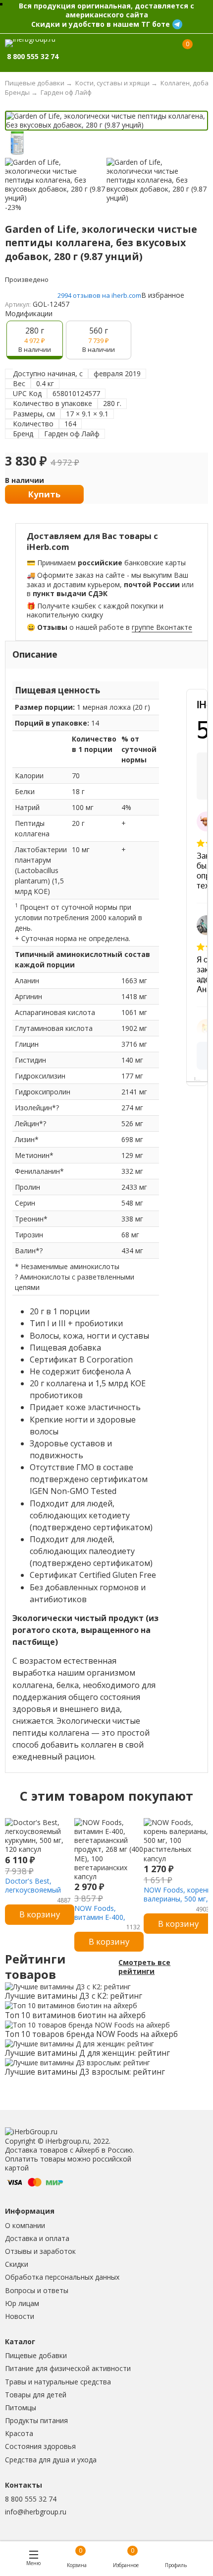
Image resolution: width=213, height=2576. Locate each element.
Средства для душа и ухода (51, 2460)
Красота (19, 2433)
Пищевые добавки (36, 2355)
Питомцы (21, 2407)
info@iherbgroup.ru (36, 2512)
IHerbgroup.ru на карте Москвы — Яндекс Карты (201, 1079)
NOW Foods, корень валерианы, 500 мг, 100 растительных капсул (177, 1903)
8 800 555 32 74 (31, 2499)
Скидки (17, 2264)
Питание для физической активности (68, 2368)
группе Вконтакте (162, 627)
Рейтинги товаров (35, 1967)
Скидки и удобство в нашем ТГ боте (101, 24)
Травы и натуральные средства (58, 2382)
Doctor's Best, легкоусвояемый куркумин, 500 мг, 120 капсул (34, 1895)
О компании (25, 2225)
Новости (20, 2316)
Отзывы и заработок (40, 2251)
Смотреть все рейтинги (144, 1967)
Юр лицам (22, 2303)
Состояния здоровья (40, 2446)
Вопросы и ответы (37, 2290)
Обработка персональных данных (62, 2277)
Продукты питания (36, 2420)
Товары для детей (36, 2395)
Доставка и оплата (37, 2238)
